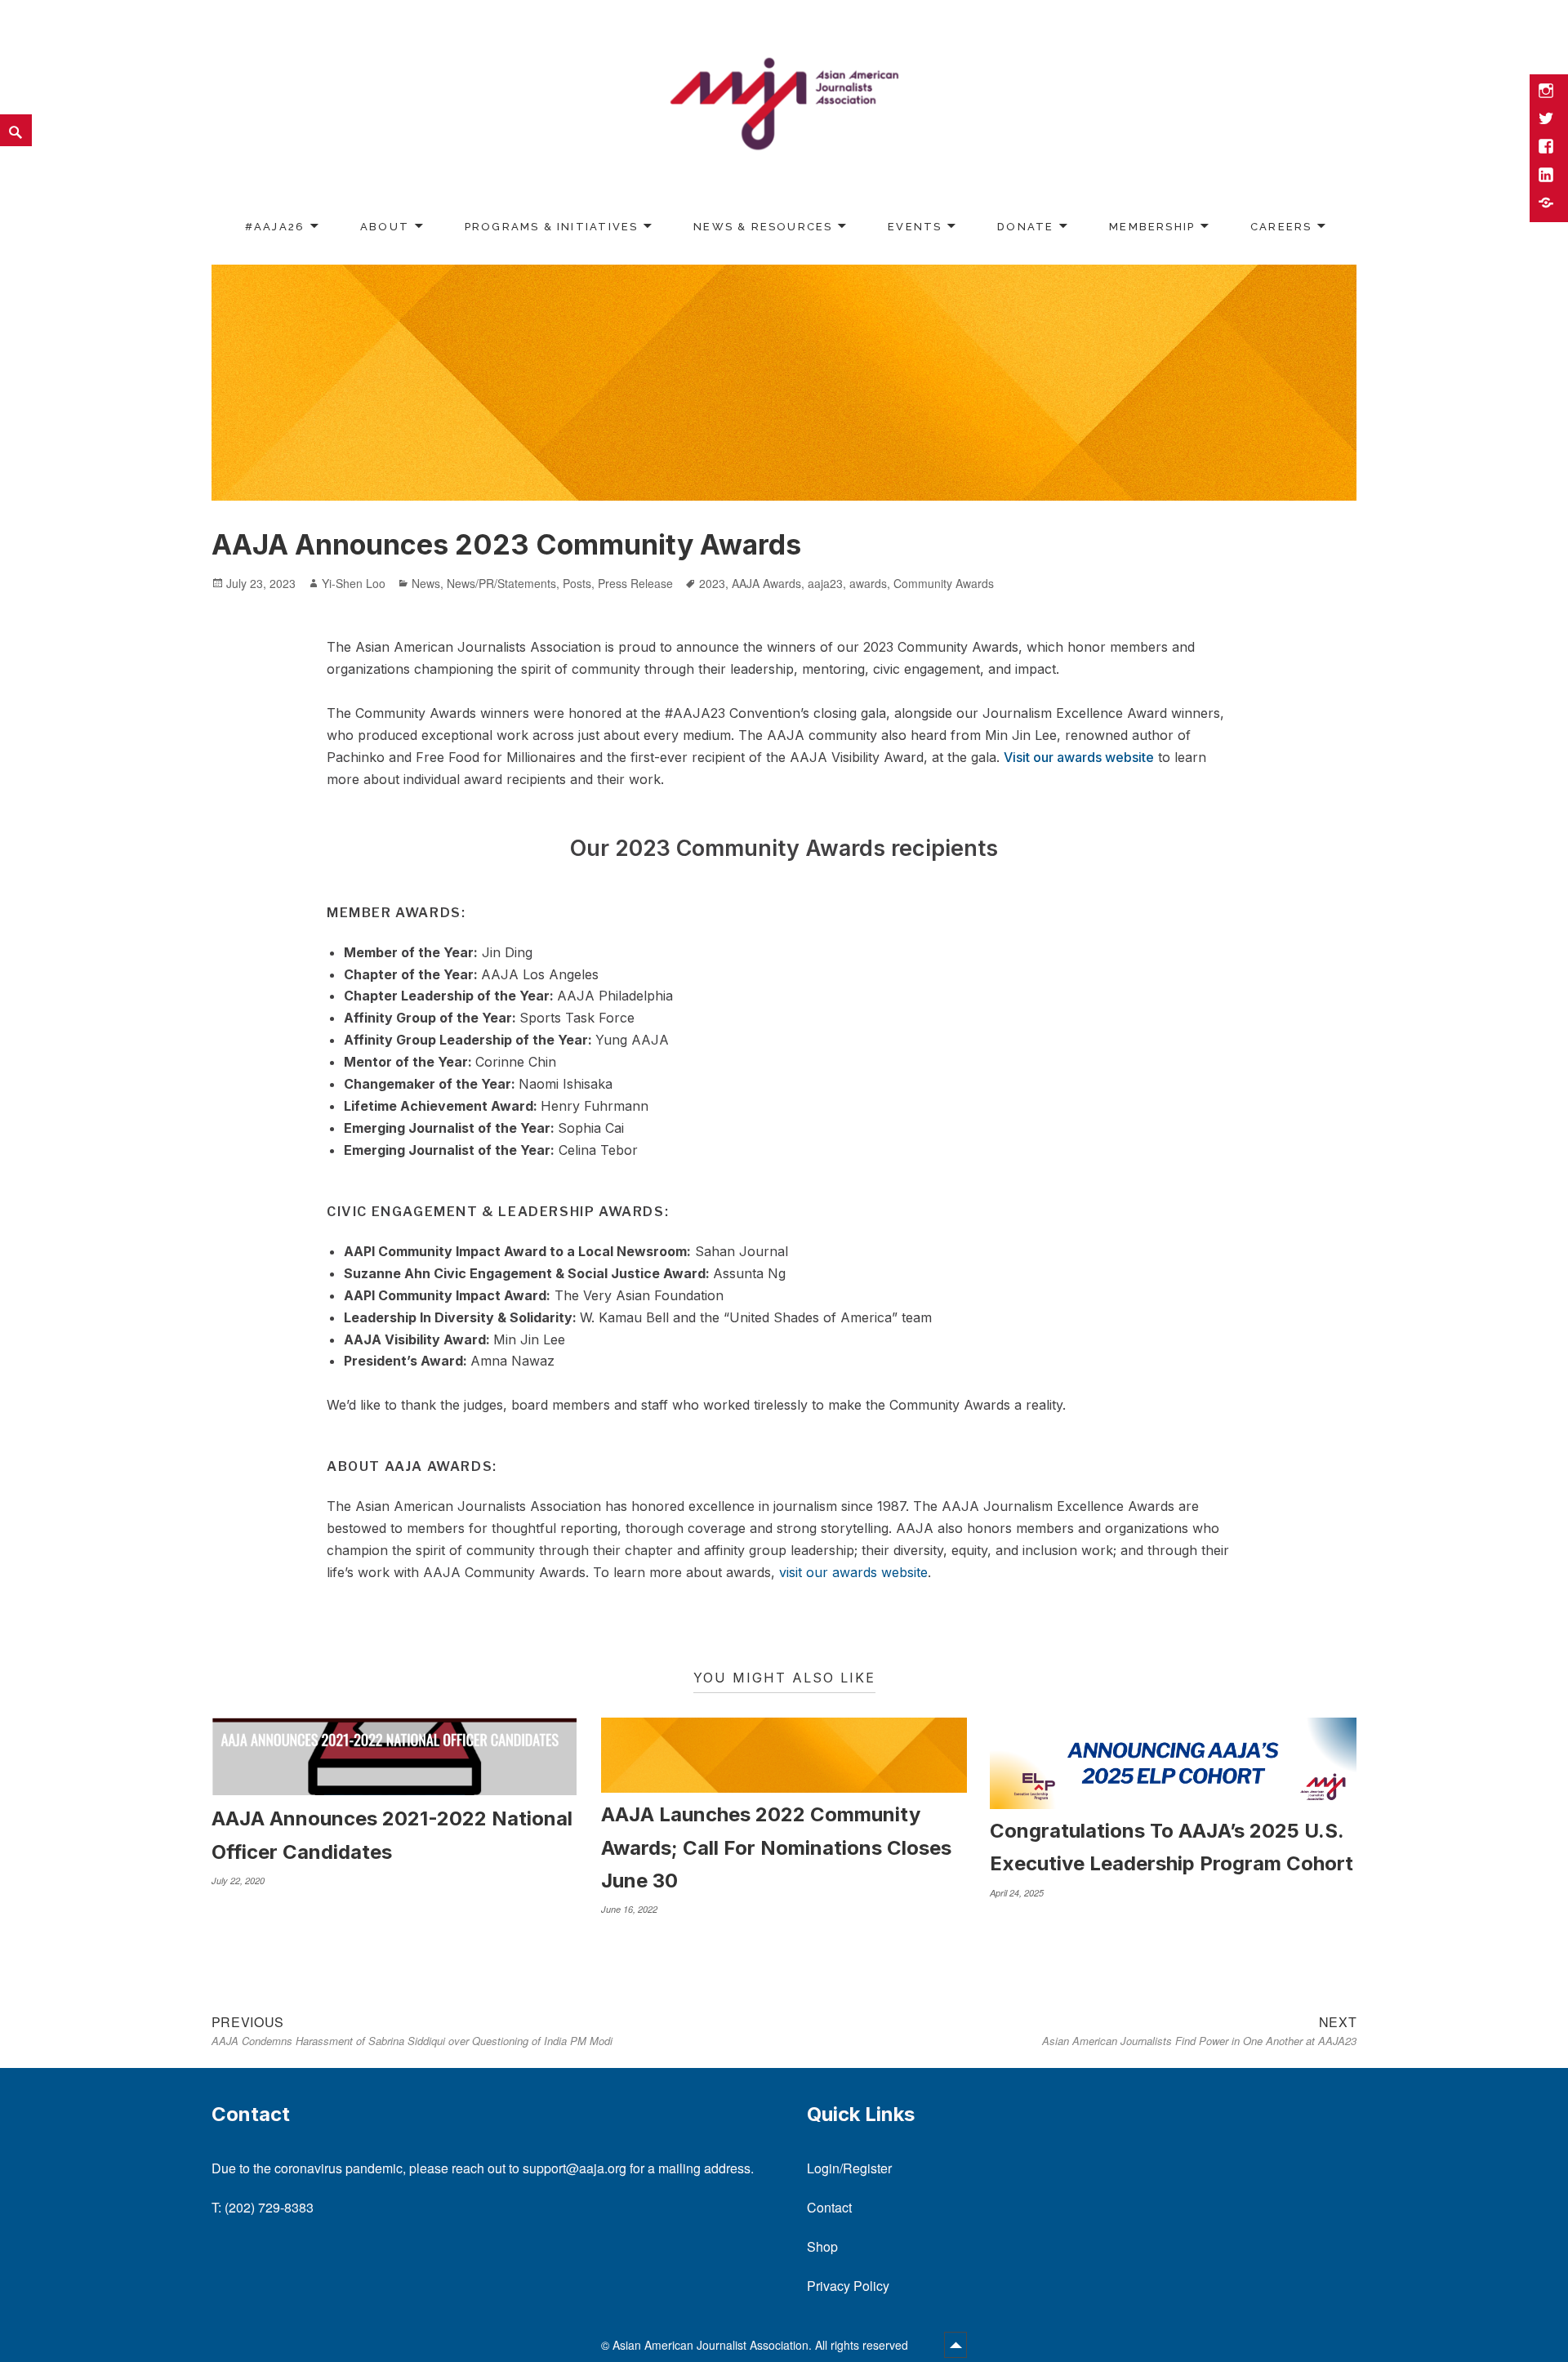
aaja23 (825, 583)
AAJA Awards (766, 583)
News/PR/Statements (501, 583)
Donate (1025, 227)
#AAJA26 (275, 227)
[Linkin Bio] (1548, 204)
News (426, 583)
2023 (712, 583)
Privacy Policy (848, 2286)
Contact (829, 2207)
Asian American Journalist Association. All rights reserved (762, 2345)
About (385, 227)
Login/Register (849, 2168)
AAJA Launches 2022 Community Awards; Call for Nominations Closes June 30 (776, 1847)
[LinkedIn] (1548, 176)
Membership (1152, 227)
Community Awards (944, 583)
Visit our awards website (1079, 757)
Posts (577, 583)
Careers (1281, 227)
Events (915, 227)
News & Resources (763, 227)
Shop (822, 2246)
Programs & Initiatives (552, 227)
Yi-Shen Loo (354, 583)
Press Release (635, 583)
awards (868, 583)
